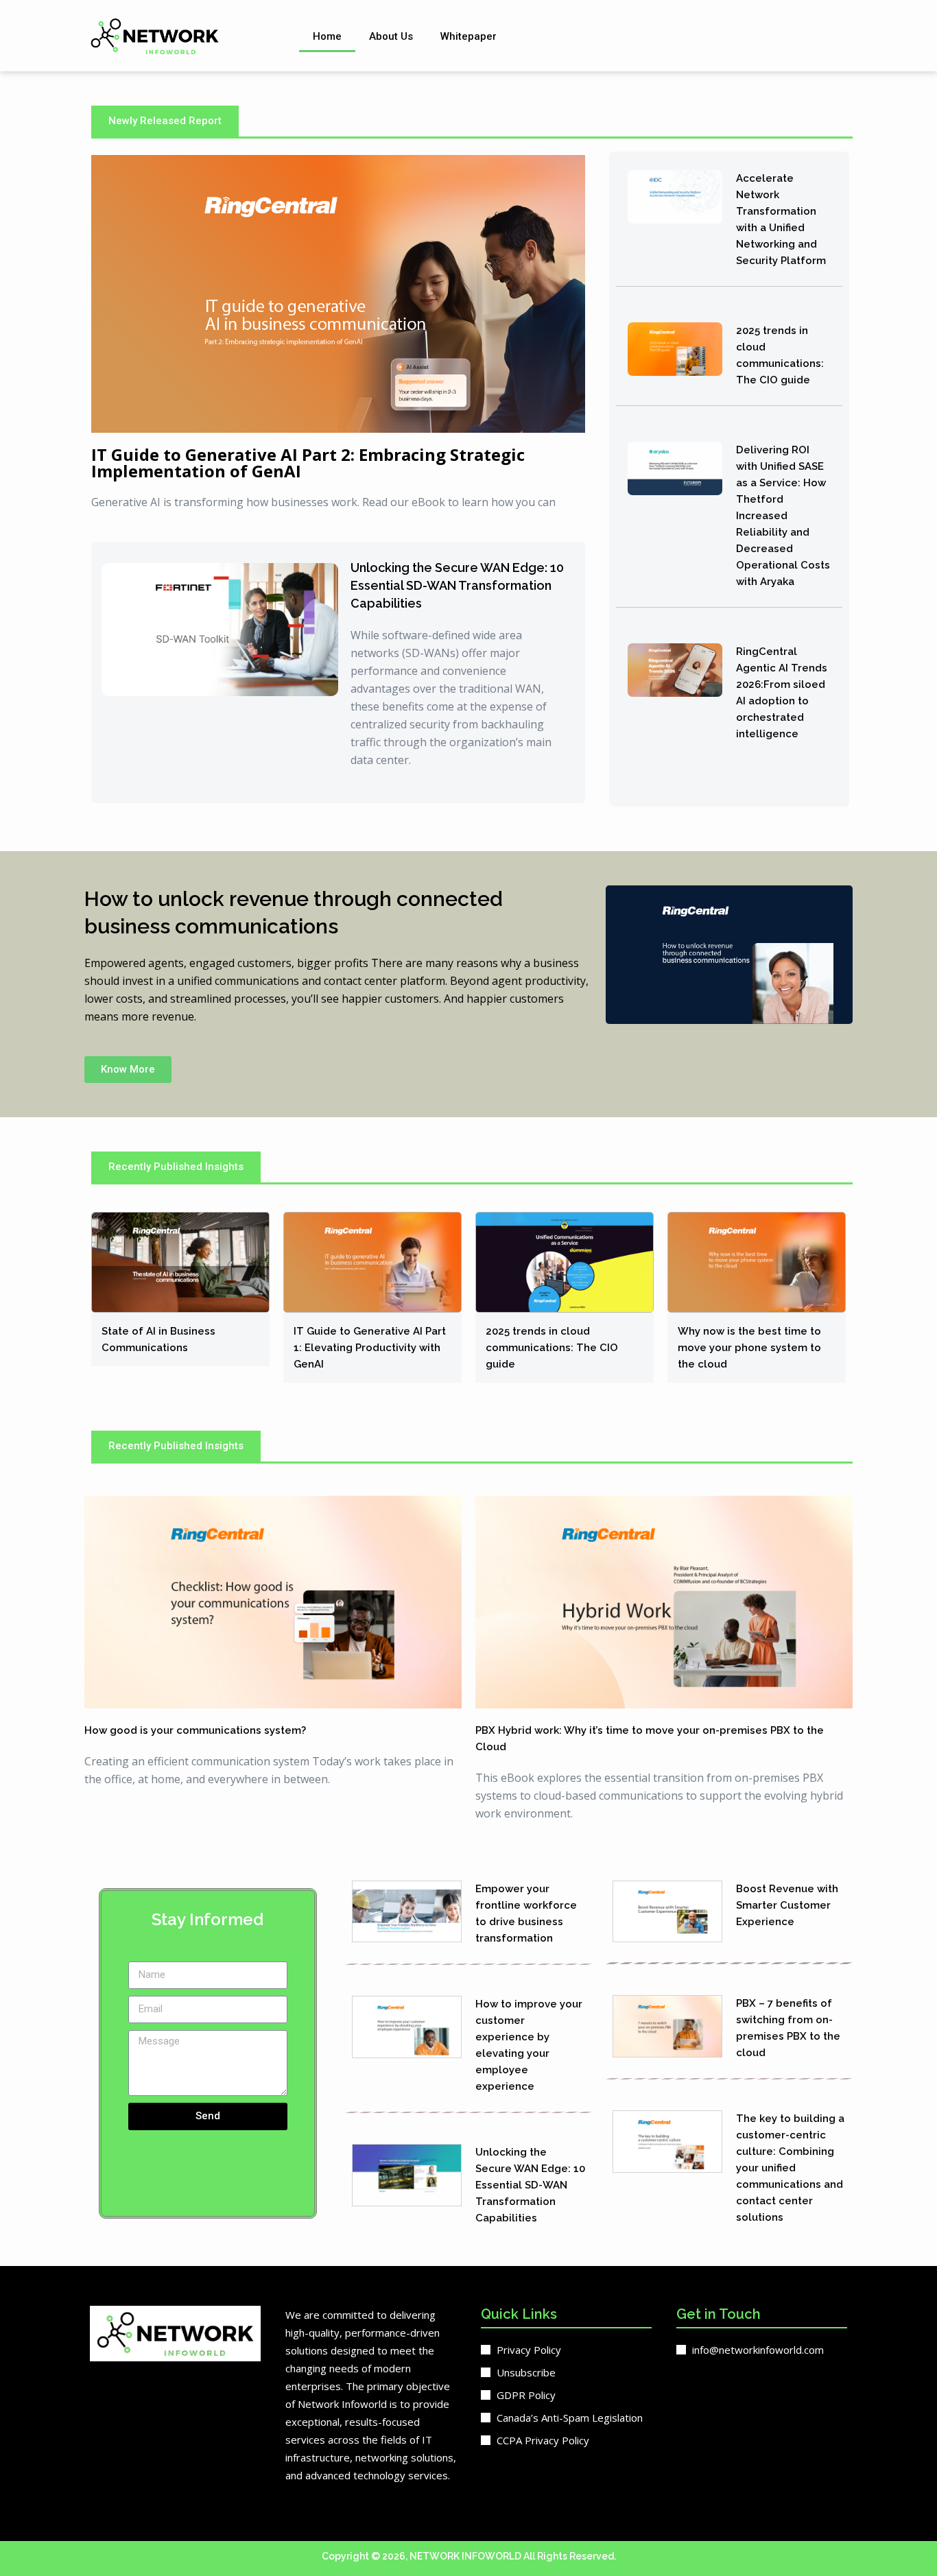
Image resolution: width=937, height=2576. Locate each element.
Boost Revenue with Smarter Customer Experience (787, 1905)
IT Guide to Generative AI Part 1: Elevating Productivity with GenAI (370, 1348)
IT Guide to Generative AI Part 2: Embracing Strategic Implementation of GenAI (308, 463)
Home (327, 36)
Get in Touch (719, 2314)
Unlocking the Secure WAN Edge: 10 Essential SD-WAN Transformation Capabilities (457, 585)
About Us (391, 36)
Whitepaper (468, 36)
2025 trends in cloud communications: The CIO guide (552, 1348)
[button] (165, 121)
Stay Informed (207, 1919)
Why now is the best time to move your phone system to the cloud (749, 1348)
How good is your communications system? (195, 1730)
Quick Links (519, 2314)
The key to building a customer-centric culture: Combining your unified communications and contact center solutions (790, 2168)
